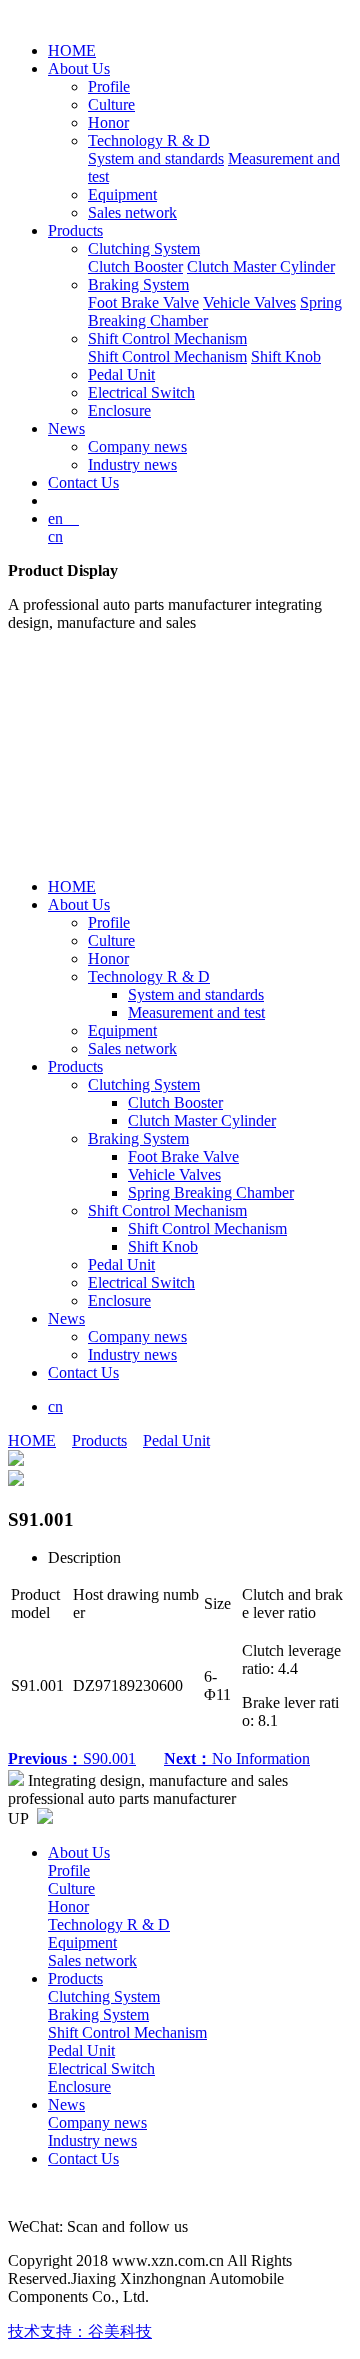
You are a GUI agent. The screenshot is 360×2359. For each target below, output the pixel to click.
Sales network (132, 212)
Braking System (138, 284)
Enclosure (119, 410)
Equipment (122, 194)
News (66, 428)
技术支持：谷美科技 (80, 2331)
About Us (79, 68)
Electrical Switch (141, 392)
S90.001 (72, 1758)
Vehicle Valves (249, 302)
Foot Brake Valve (143, 302)
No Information (237, 1758)
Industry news (132, 464)
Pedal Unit (121, 374)
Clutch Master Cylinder (261, 266)
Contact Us (83, 482)
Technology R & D (149, 140)
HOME (72, 50)
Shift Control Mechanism (167, 338)
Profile (109, 86)
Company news (137, 446)
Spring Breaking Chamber (211, 1192)
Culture (111, 104)
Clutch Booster (135, 266)
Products (75, 230)
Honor (108, 122)
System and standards (156, 158)
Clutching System (144, 248)
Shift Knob (286, 356)
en (63, 518)
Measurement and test (196, 1012)
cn (55, 536)
